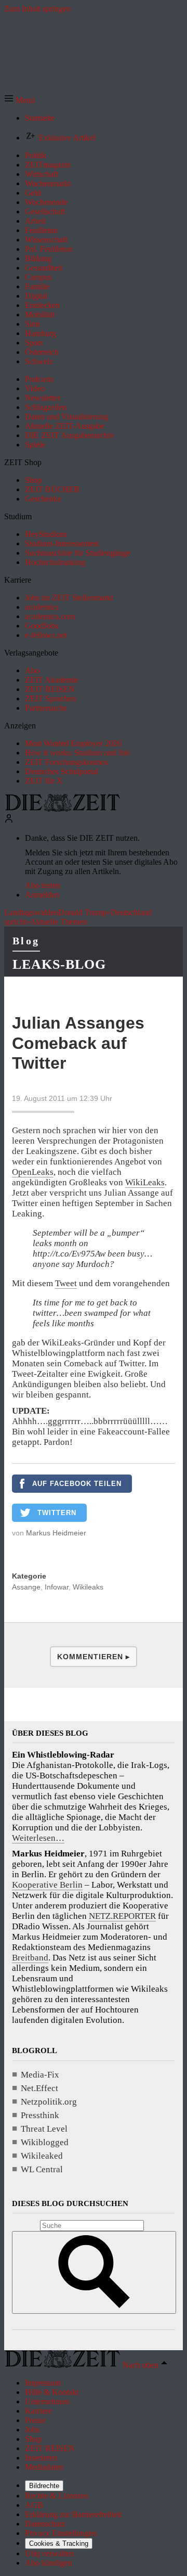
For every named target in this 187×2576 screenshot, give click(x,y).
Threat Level (44, 2129)
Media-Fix (40, 2075)
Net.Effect (39, 2088)
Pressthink (40, 2115)
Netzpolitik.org (49, 2102)
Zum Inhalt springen (37, 9)
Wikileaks (88, 1587)
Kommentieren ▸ (94, 1657)
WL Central (42, 2169)
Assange (26, 1587)
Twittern (57, 1513)
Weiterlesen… (38, 1838)
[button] (19, 100)
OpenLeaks (33, 1172)
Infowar (57, 1587)
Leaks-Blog (59, 964)
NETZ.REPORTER (122, 1916)
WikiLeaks (145, 1182)
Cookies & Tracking (59, 2543)
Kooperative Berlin (47, 1885)
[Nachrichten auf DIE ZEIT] (62, 809)
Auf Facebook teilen (77, 1484)
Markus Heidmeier (56, 1533)
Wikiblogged (45, 2142)
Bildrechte (44, 2486)
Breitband (30, 1958)
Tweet (66, 1283)
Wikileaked (42, 2156)
